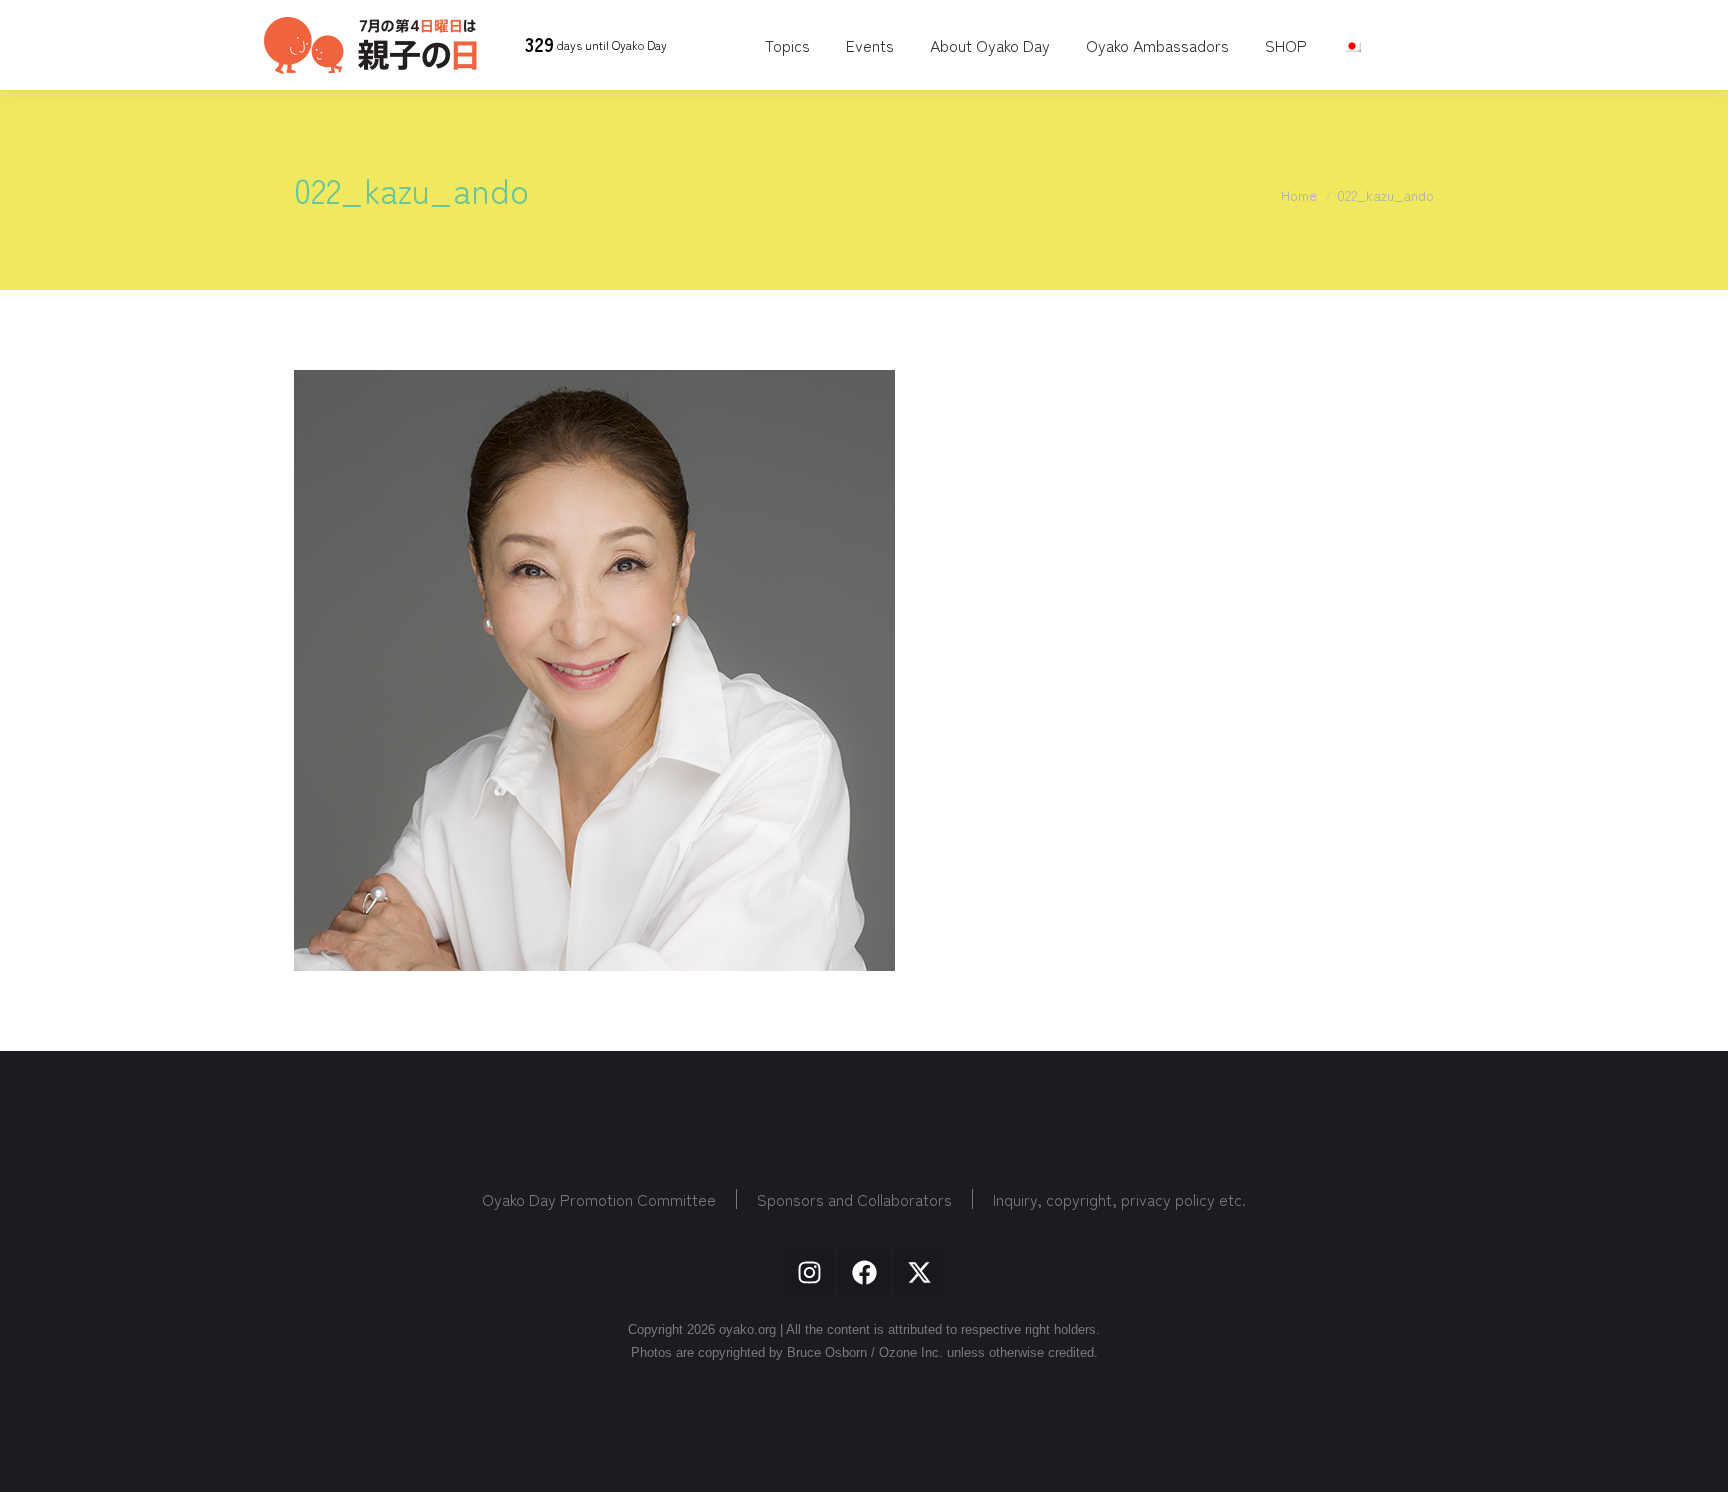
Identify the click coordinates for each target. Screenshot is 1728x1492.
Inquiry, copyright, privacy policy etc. (1119, 1199)
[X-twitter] (919, 1272)
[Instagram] (809, 1272)
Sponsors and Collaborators (854, 1199)
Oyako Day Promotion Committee (599, 1199)
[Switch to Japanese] (1354, 45)
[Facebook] (864, 1272)
